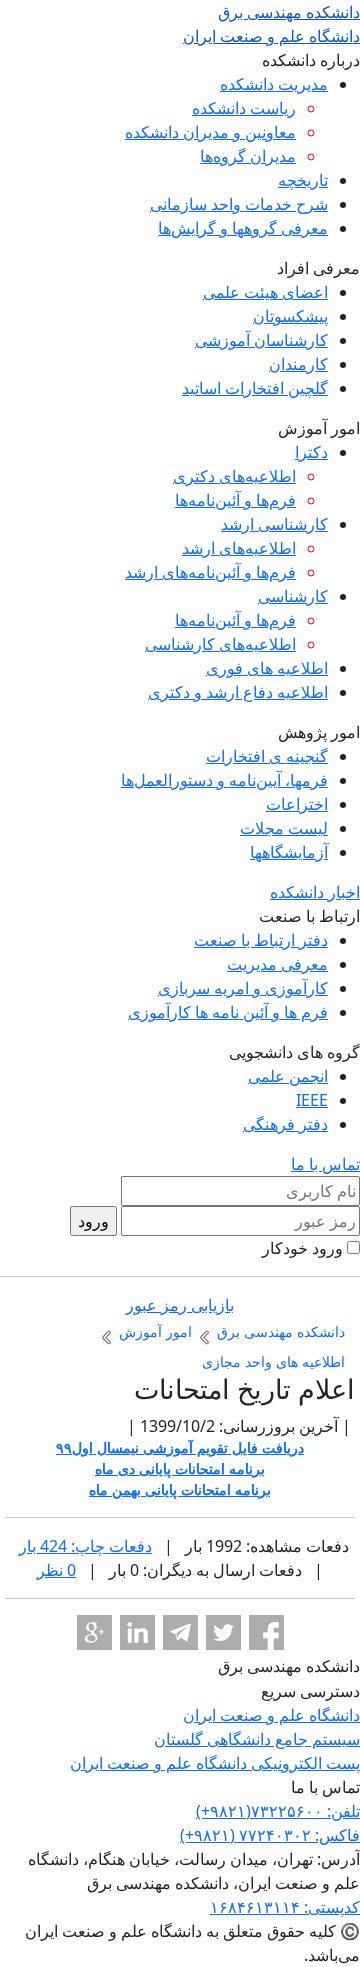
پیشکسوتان (290, 316)
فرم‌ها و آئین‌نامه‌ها (235, 500)
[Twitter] (223, 1632)
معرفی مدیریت (277, 964)
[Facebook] (266, 1632)
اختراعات (297, 804)
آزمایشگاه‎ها (289, 852)
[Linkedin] (137, 1632)
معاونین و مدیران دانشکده (210, 132)
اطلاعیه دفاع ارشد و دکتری (238, 692)
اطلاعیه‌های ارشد (239, 548)
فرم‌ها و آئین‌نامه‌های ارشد (210, 572)
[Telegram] (180, 1632)
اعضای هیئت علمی (265, 292)
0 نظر (56, 1570)
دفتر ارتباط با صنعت (261, 940)
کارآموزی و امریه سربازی (243, 988)
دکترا (311, 452)
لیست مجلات (284, 828)
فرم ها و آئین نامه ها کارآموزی (228, 1012)
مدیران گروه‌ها (248, 156)
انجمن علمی (288, 1076)
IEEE (312, 1100)
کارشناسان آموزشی (261, 340)
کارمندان (298, 364)
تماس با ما (325, 1164)
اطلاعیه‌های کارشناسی (220, 644)
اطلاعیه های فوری (267, 668)
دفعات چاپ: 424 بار (85, 1546)
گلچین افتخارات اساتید (255, 388)
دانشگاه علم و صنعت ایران (271, 1715)
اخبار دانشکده (315, 892)
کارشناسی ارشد (274, 524)
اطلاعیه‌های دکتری (234, 476)
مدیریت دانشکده (274, 84)
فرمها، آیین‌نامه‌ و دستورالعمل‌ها (224, 780)
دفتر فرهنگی (285, 1124)
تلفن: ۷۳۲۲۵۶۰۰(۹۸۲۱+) (278, 1811)
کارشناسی (293, 596)
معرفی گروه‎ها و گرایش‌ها (243, 228)
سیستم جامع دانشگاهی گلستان (257, 1739)
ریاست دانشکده (244, 108)
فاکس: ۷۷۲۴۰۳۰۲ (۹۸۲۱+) (270, 1835)
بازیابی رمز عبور (180, 1305)
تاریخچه (303, 180)
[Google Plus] (94, 1632)
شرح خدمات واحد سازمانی (239, 204)
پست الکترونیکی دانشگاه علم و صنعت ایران (215, 1763)
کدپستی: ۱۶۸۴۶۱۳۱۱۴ (285, 1907)
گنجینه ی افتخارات (267, 756)
